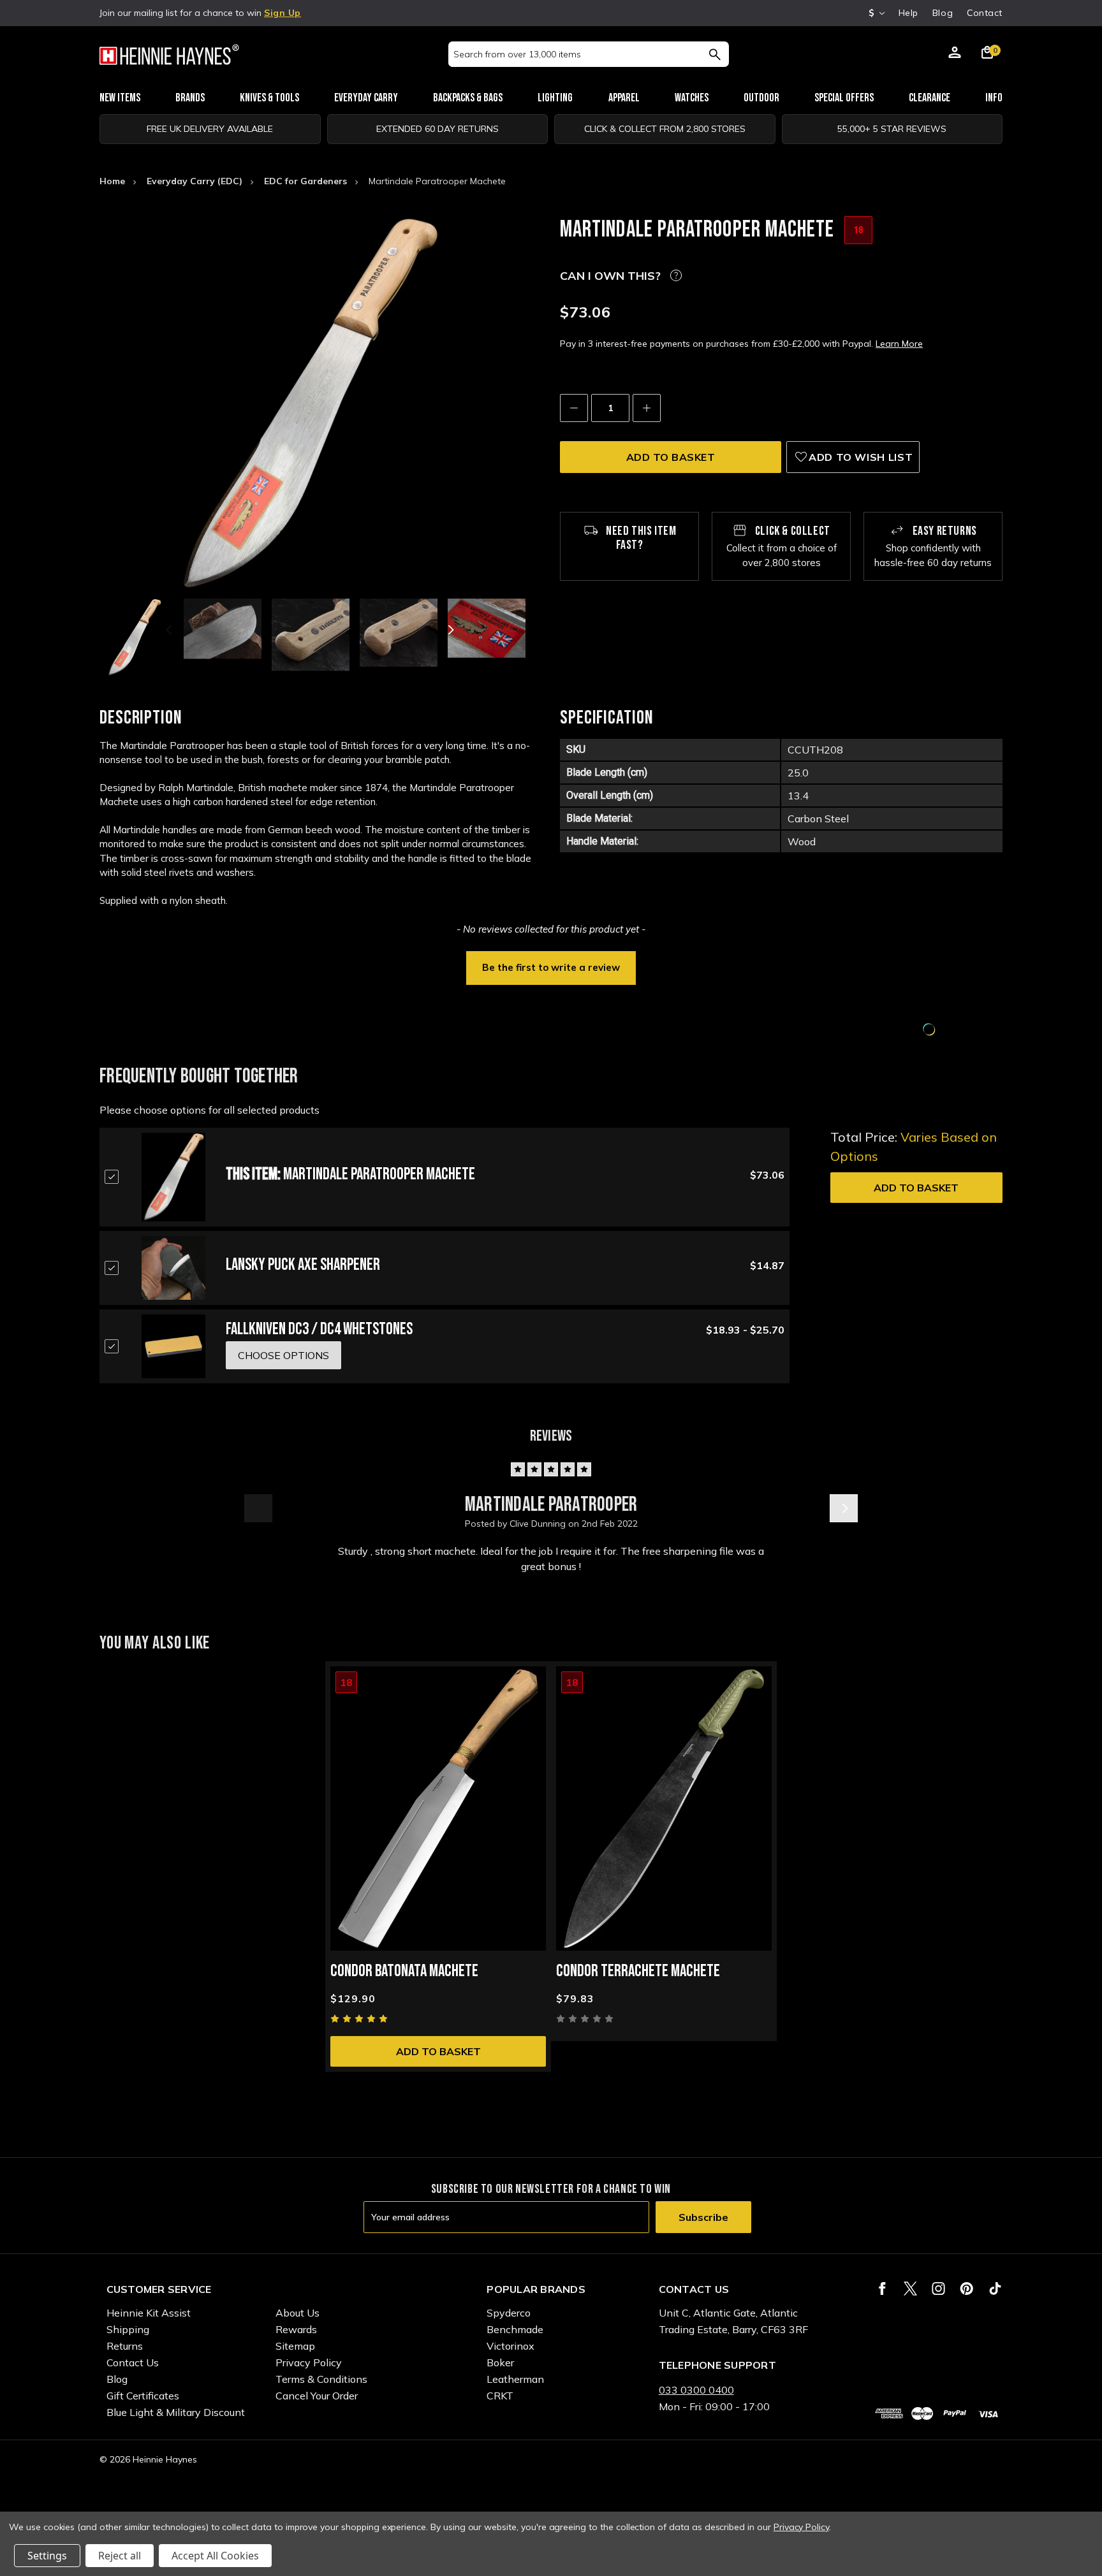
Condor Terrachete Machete (638, 1971)
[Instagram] (938, 2289)
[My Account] (955, 54)
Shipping (128, 2329)
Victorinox (511, 2346)
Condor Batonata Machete (404, 1971)
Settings (47, 2556)
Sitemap (295, 2346)
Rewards (296, 2329)
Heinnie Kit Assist (149, 2313)
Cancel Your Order (317, 2396)
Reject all (120, 2556)
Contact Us (133, 2362)
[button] (551, 966)
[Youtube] (995, 2289)
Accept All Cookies (215, 2556)
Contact (985, 13)
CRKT (500, 2396)
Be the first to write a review (551, 967)
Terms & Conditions (321, 2379)
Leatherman (515, 2379)
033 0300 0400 (696, 2390)
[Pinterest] (966, 2289)
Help (908, 13)
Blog (943, 13)
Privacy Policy (309, 2362)
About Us (298, 2313)
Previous (170, 630)
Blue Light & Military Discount (176, 2412)
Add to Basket (916, 1188)
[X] (910, 2289)
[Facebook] (882, 2289)
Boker (500, 2362)
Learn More (899, 344)
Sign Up (283, 13)
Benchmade (515, 2329)
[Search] (715, 54)
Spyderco (509, 2313)
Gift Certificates (143, 2396)
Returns (125, 2346)
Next (450, 630)
